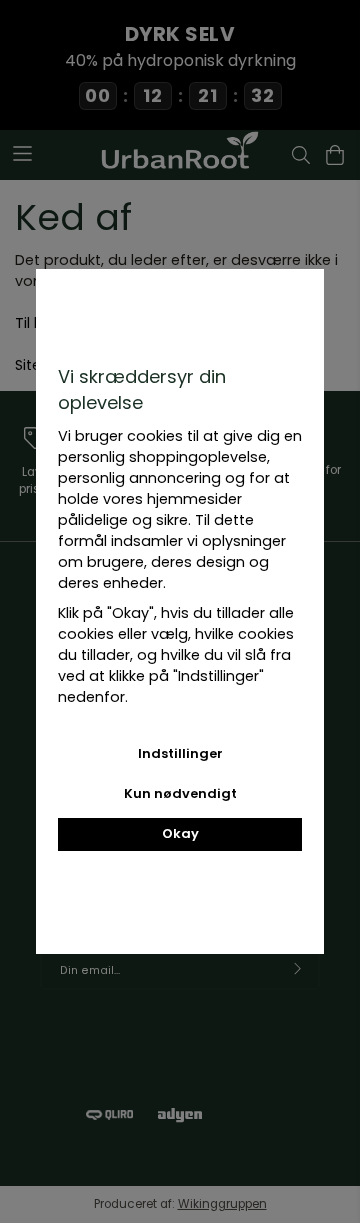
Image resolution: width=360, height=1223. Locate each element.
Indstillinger (180, 753)
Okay (180, 833)
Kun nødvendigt (180, 793)
